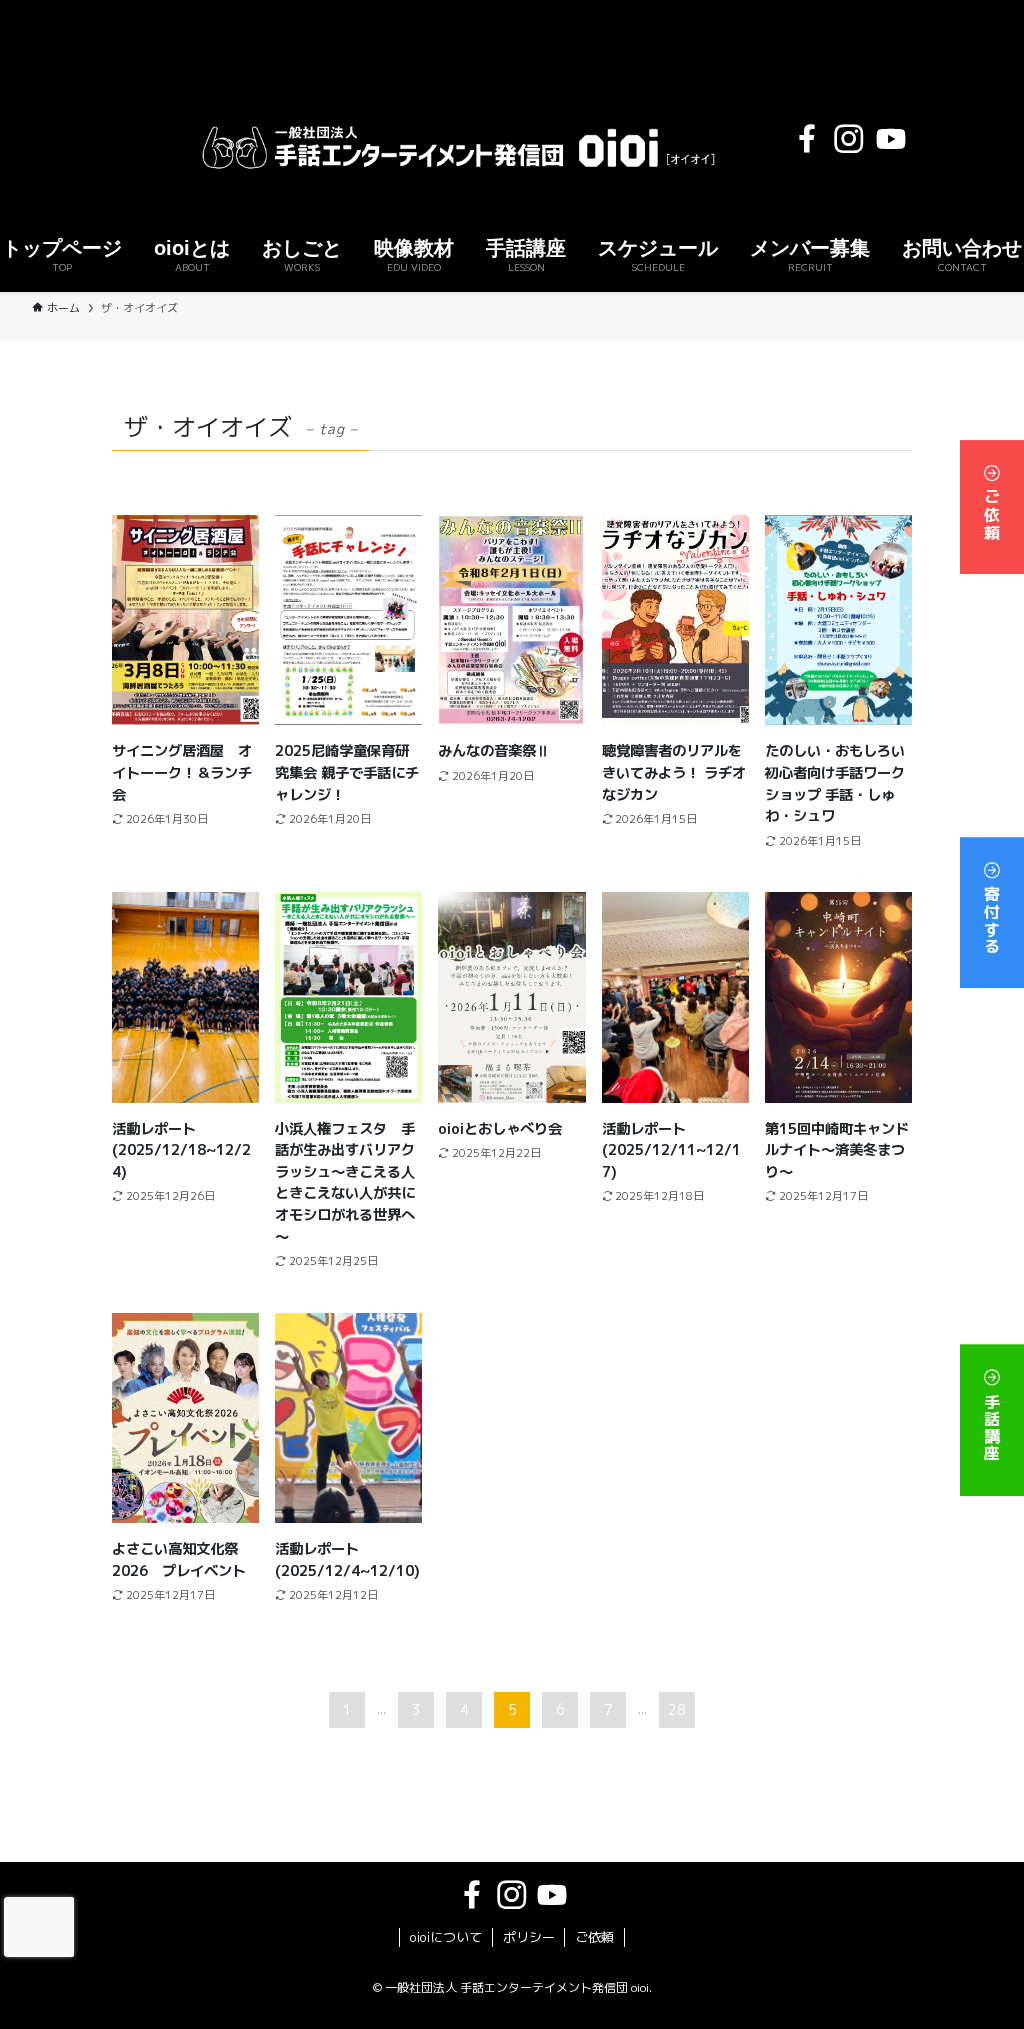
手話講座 (992, 1424)
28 (677, 1709)
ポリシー (529, 1937)
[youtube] (891, 139)
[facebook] (807, 139)
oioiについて (446, 1937)
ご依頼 (992, 511)
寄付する (992, 917)
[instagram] (849, 139)
